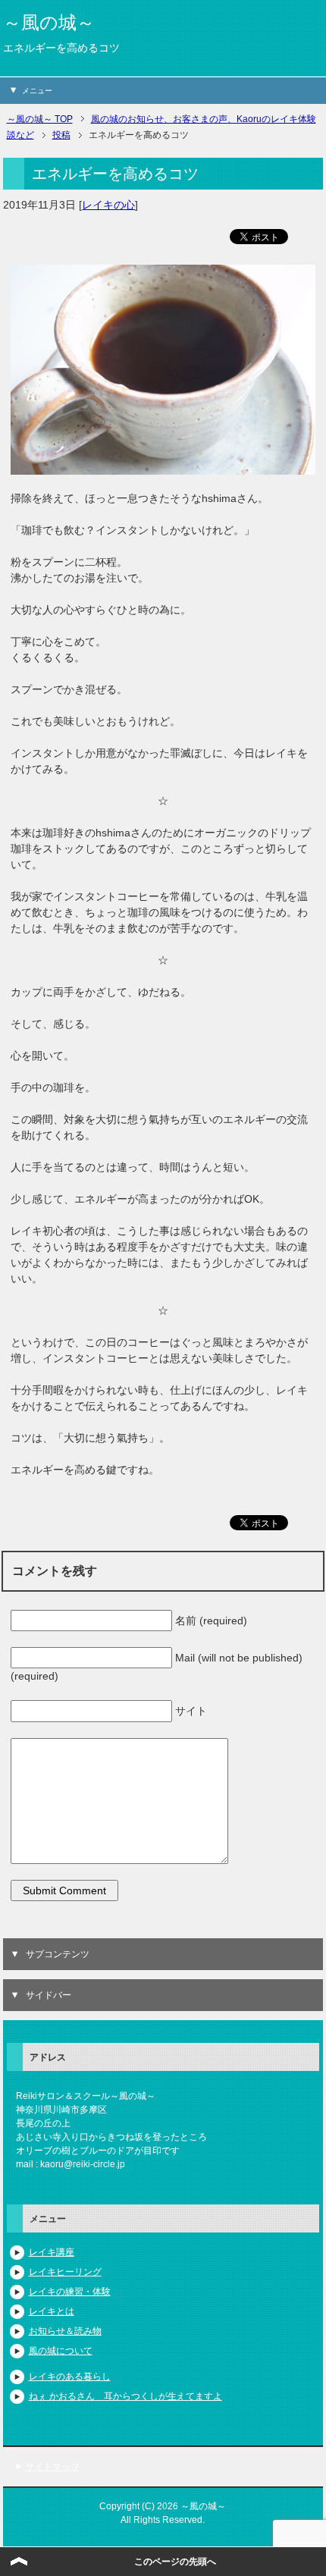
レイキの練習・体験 (70, 2292)
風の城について (61, 2351)
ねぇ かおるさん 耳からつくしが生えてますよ (125, 2396)
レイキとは (52, 2311)
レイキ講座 (52, 2252)
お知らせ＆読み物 (65, 2331)
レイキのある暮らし (70, 2377)
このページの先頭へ (175, 2562)
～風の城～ (49, 22)
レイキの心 (108, 205)
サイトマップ (52, 2467)
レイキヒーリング (65, 2272)
